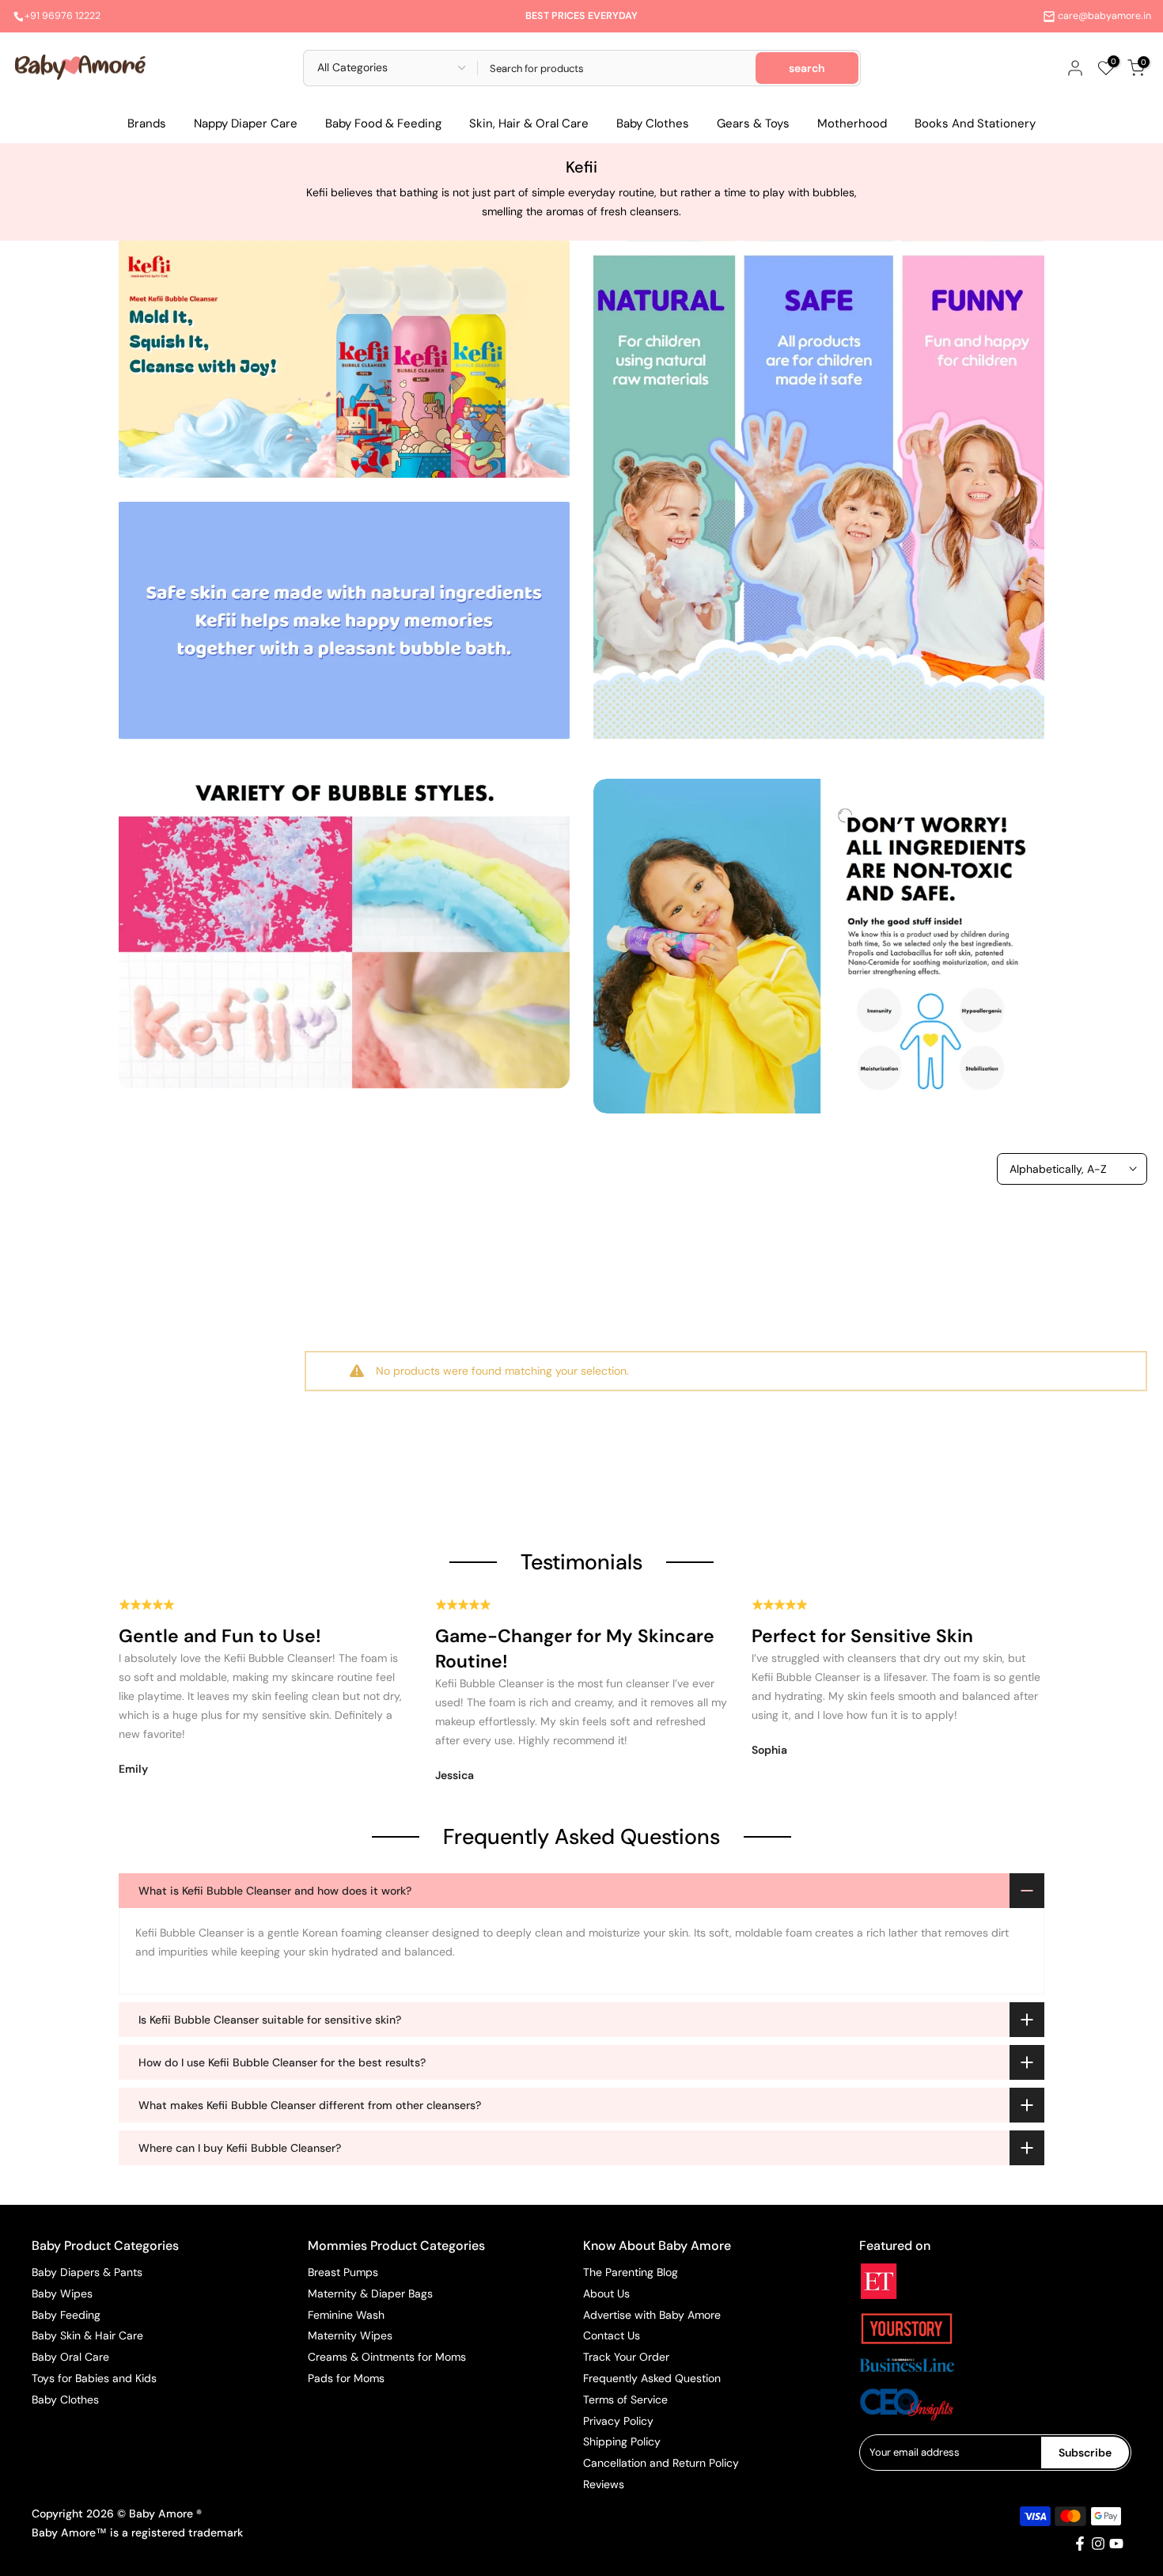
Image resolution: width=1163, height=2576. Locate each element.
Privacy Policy (618, 2421)
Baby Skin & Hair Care (87, 2335)
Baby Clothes (653, 123)
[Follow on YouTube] (1116, 2544)
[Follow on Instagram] (1098, 2544)
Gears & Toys (753, 123)
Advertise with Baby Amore (652, 2315)
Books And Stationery (975, 123)
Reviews (604, 2484)
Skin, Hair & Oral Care (529, 123)
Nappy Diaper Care (246, 123)
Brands (147, 123)
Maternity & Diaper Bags (370, 2293)
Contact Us (612, 2335)
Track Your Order (626, 2357)
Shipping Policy (622, 2441)
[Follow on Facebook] (1080, 2544)
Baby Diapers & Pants (87, 2272)
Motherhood (852, 123)
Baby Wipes (62, 2293)
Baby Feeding (66, 2315)
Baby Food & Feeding (383, 123)
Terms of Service (625, 2400)
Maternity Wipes (350, 2335)
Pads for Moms (346, 2378)
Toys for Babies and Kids (94, 2378)
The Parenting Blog (631, 2272)
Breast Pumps (343, 2272)
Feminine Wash (346, 2315)
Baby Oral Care (70, 2357)
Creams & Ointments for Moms (387, 2357)
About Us (606, 2293)
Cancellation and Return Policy (661, 2463)
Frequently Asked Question (652, 2378)
